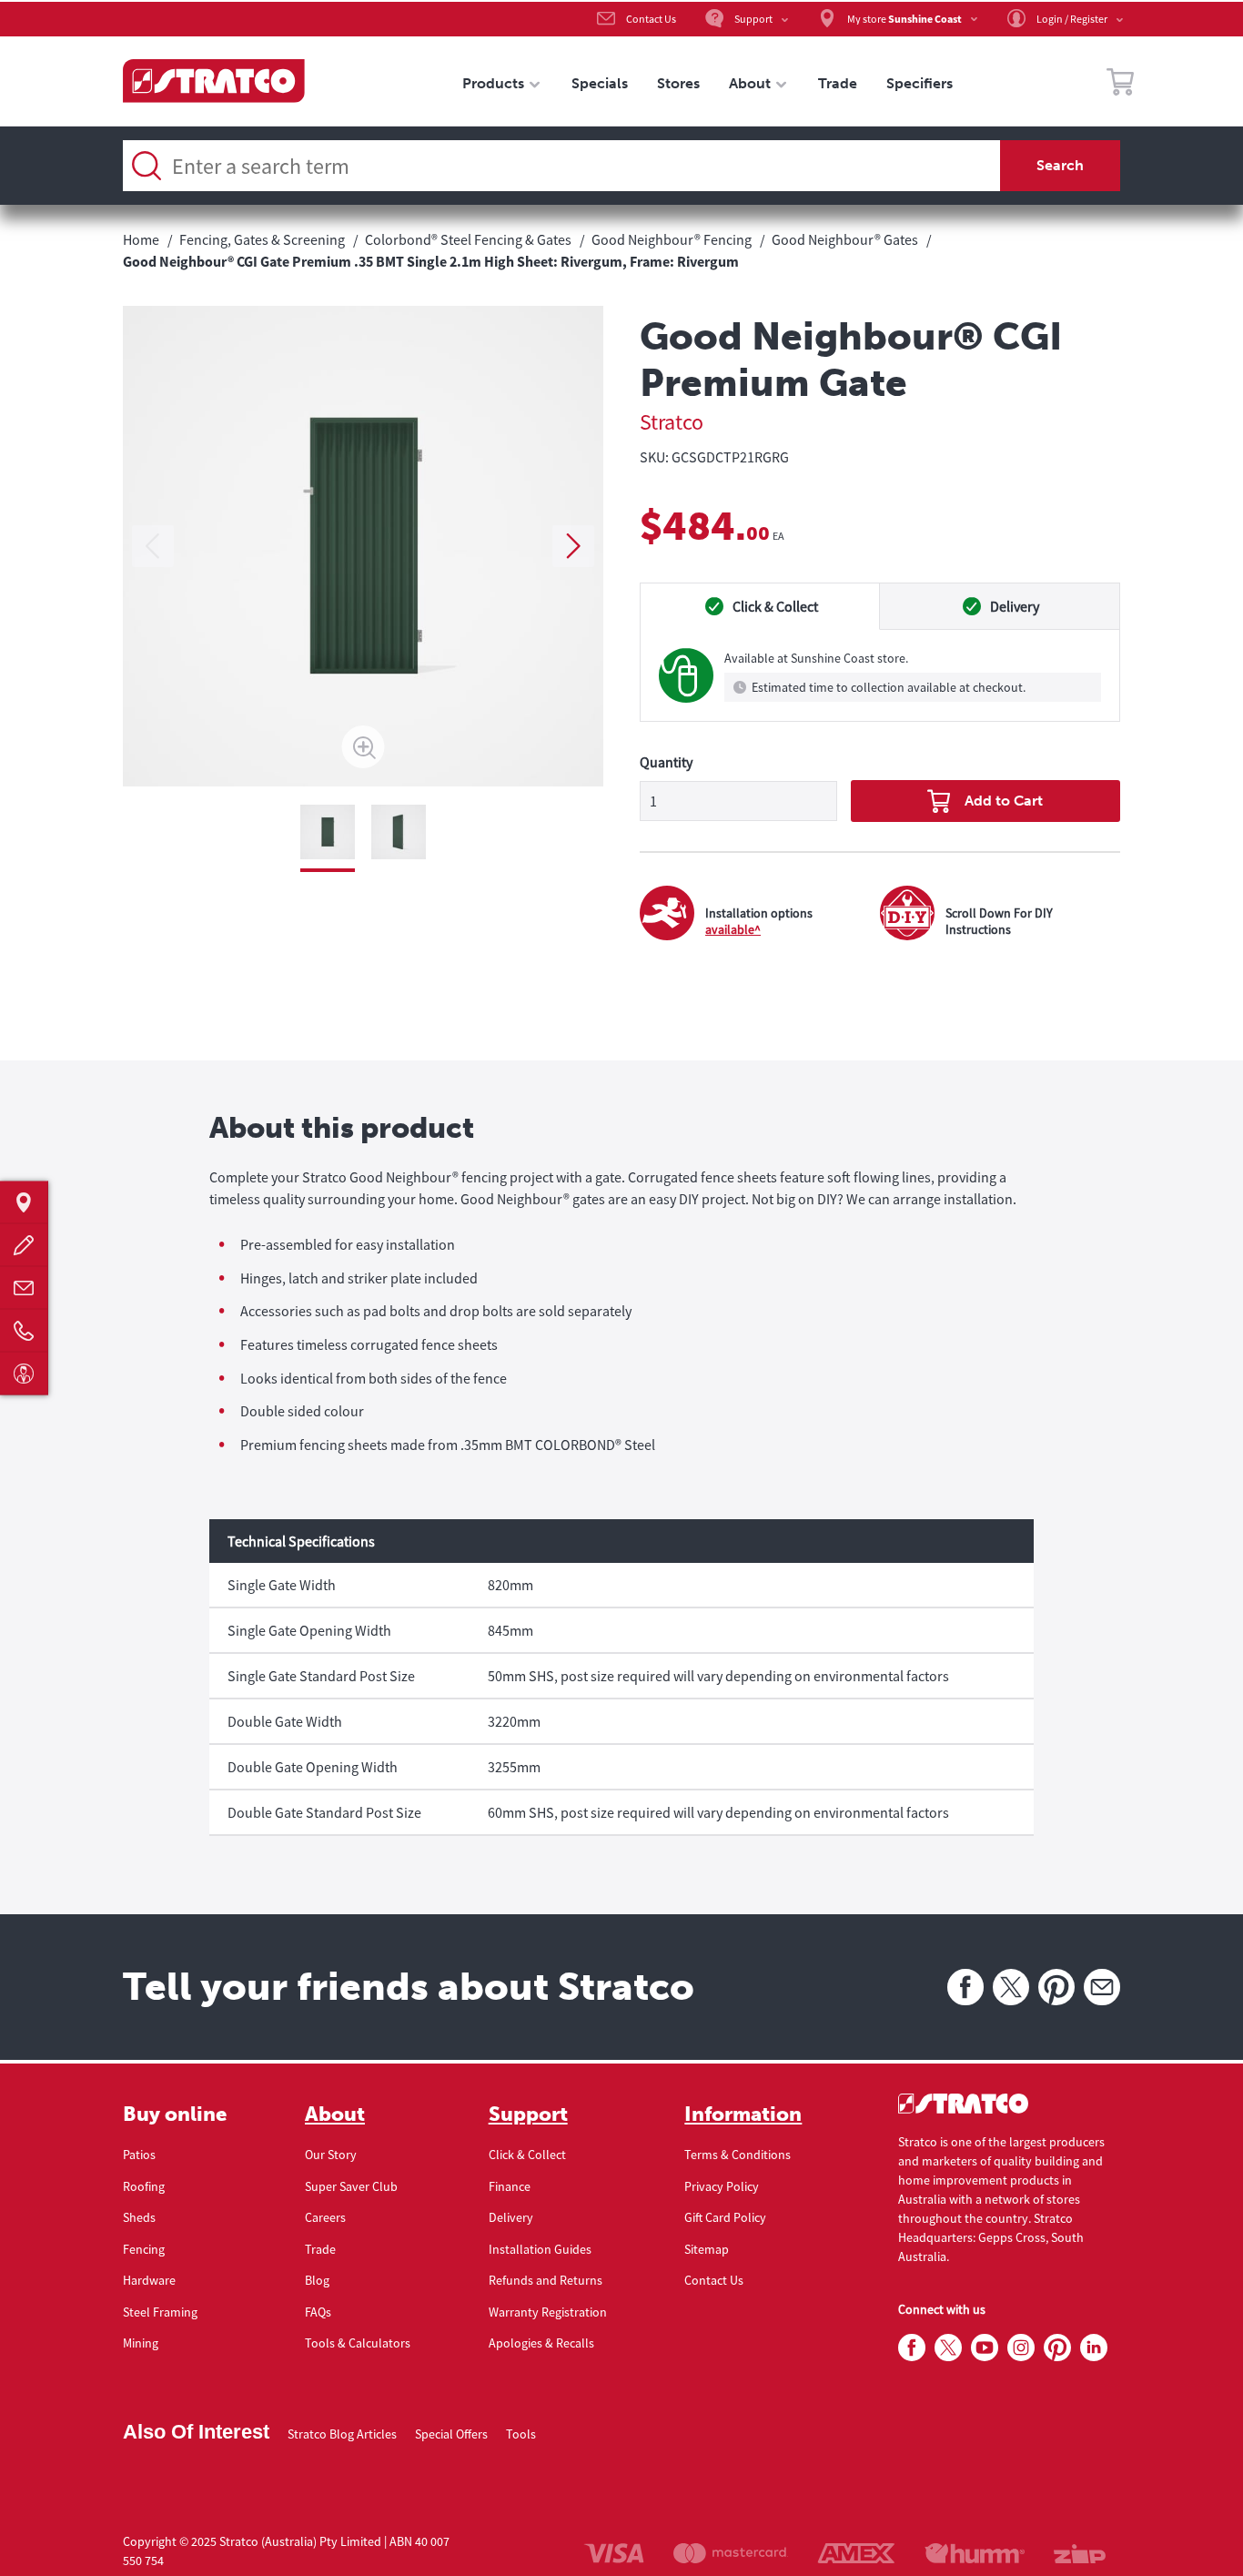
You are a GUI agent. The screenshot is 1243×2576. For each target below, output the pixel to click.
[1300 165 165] (24, 1331)
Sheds (139, 2217)
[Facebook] (965, 1987)
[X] (1011, 1987)
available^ (733, 929)
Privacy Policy (722, 2186)
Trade (320, 2249)
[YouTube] (985, 2348)
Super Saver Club (351, 2186)
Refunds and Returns (546, 2280)
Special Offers (451, 2434)
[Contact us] (24, 1288)
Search (1060, 165)
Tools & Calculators (358, 2343)
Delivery (511, 2217)
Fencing (144, 2249)
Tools (521, 2434)
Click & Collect (527, 2155)
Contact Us (714, 2280)
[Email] (1102, 1987)
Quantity (666, 762)
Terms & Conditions (738, 2155)
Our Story (331, 2155)
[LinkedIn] (1094, 2348)
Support (528, 2115)
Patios (139, 2155)
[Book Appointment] (24, 1374)
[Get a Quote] (24, 1246)
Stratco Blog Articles (342, 2434)
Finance (510, 2186)
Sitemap (707, 2249)
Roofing (144, 2186)
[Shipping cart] (1120, 85)
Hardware (149, 2280)
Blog (317, 2280)
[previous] (153, 546)
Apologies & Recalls (541, 2343)
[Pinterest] (1056, 1987)
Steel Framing (160, 2312)
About (335, 2115)
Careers (325, 2217)
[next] (573, 546)
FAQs (318, 2312)
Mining (141, 2343)
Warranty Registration (548, 2312)
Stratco (672, 422)
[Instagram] (1021, 2348)
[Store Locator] (24, 1203)
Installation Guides (540, 2249)
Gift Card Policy (725, 2217)
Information (743, 2115)
